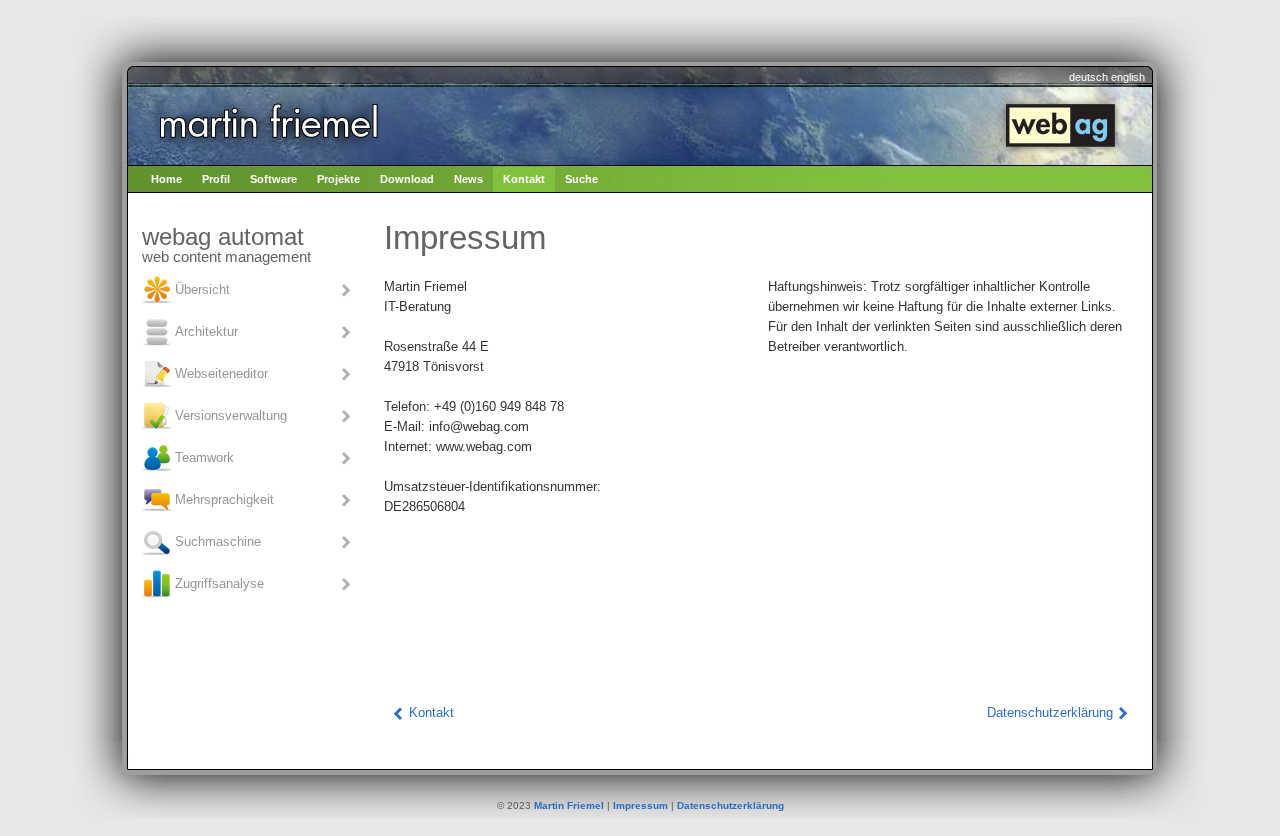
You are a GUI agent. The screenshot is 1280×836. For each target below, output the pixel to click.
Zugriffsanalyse (219, 582)
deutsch (1088, 77)
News (468, 179)
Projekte (338, 179)
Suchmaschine (218, 540)
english (1128, 77)
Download (407, 179)
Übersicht (202, 288)
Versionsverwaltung (231, 414)
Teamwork (204, 456)
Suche (581, 179)
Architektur (206, 330)
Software (273, 179)
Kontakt (524, 179)
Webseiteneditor (221, 372)
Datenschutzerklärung (1050, 712)
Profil (216, 179)
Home (166, 179)
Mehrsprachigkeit (224, 498)
